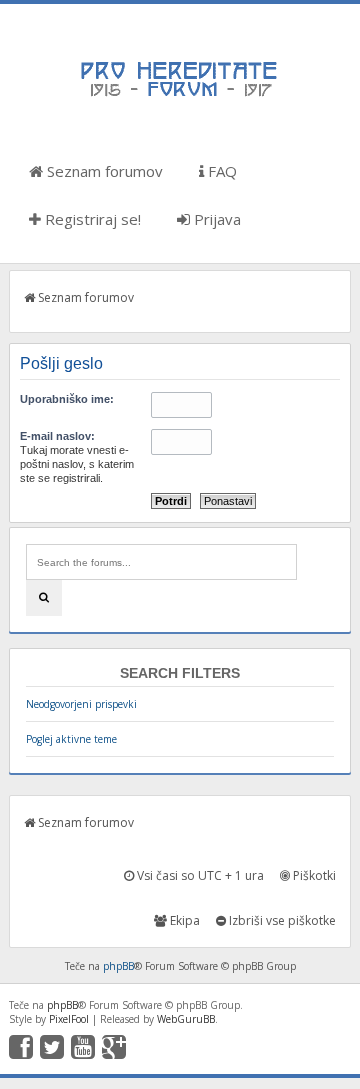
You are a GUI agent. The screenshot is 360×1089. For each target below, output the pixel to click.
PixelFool (69, 1019)
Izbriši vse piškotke (281, 920)
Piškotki (313, 875)
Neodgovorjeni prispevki (81, 704)
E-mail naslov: (57, 436)
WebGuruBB (186, 1019)
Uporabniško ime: (67, 399)
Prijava (215, 219)
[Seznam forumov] (180, 95)
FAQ (220, 171)
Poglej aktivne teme (71, 739)
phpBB (118, 966)
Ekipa (183, 920)
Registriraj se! (91, 219)
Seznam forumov (103, 171)
